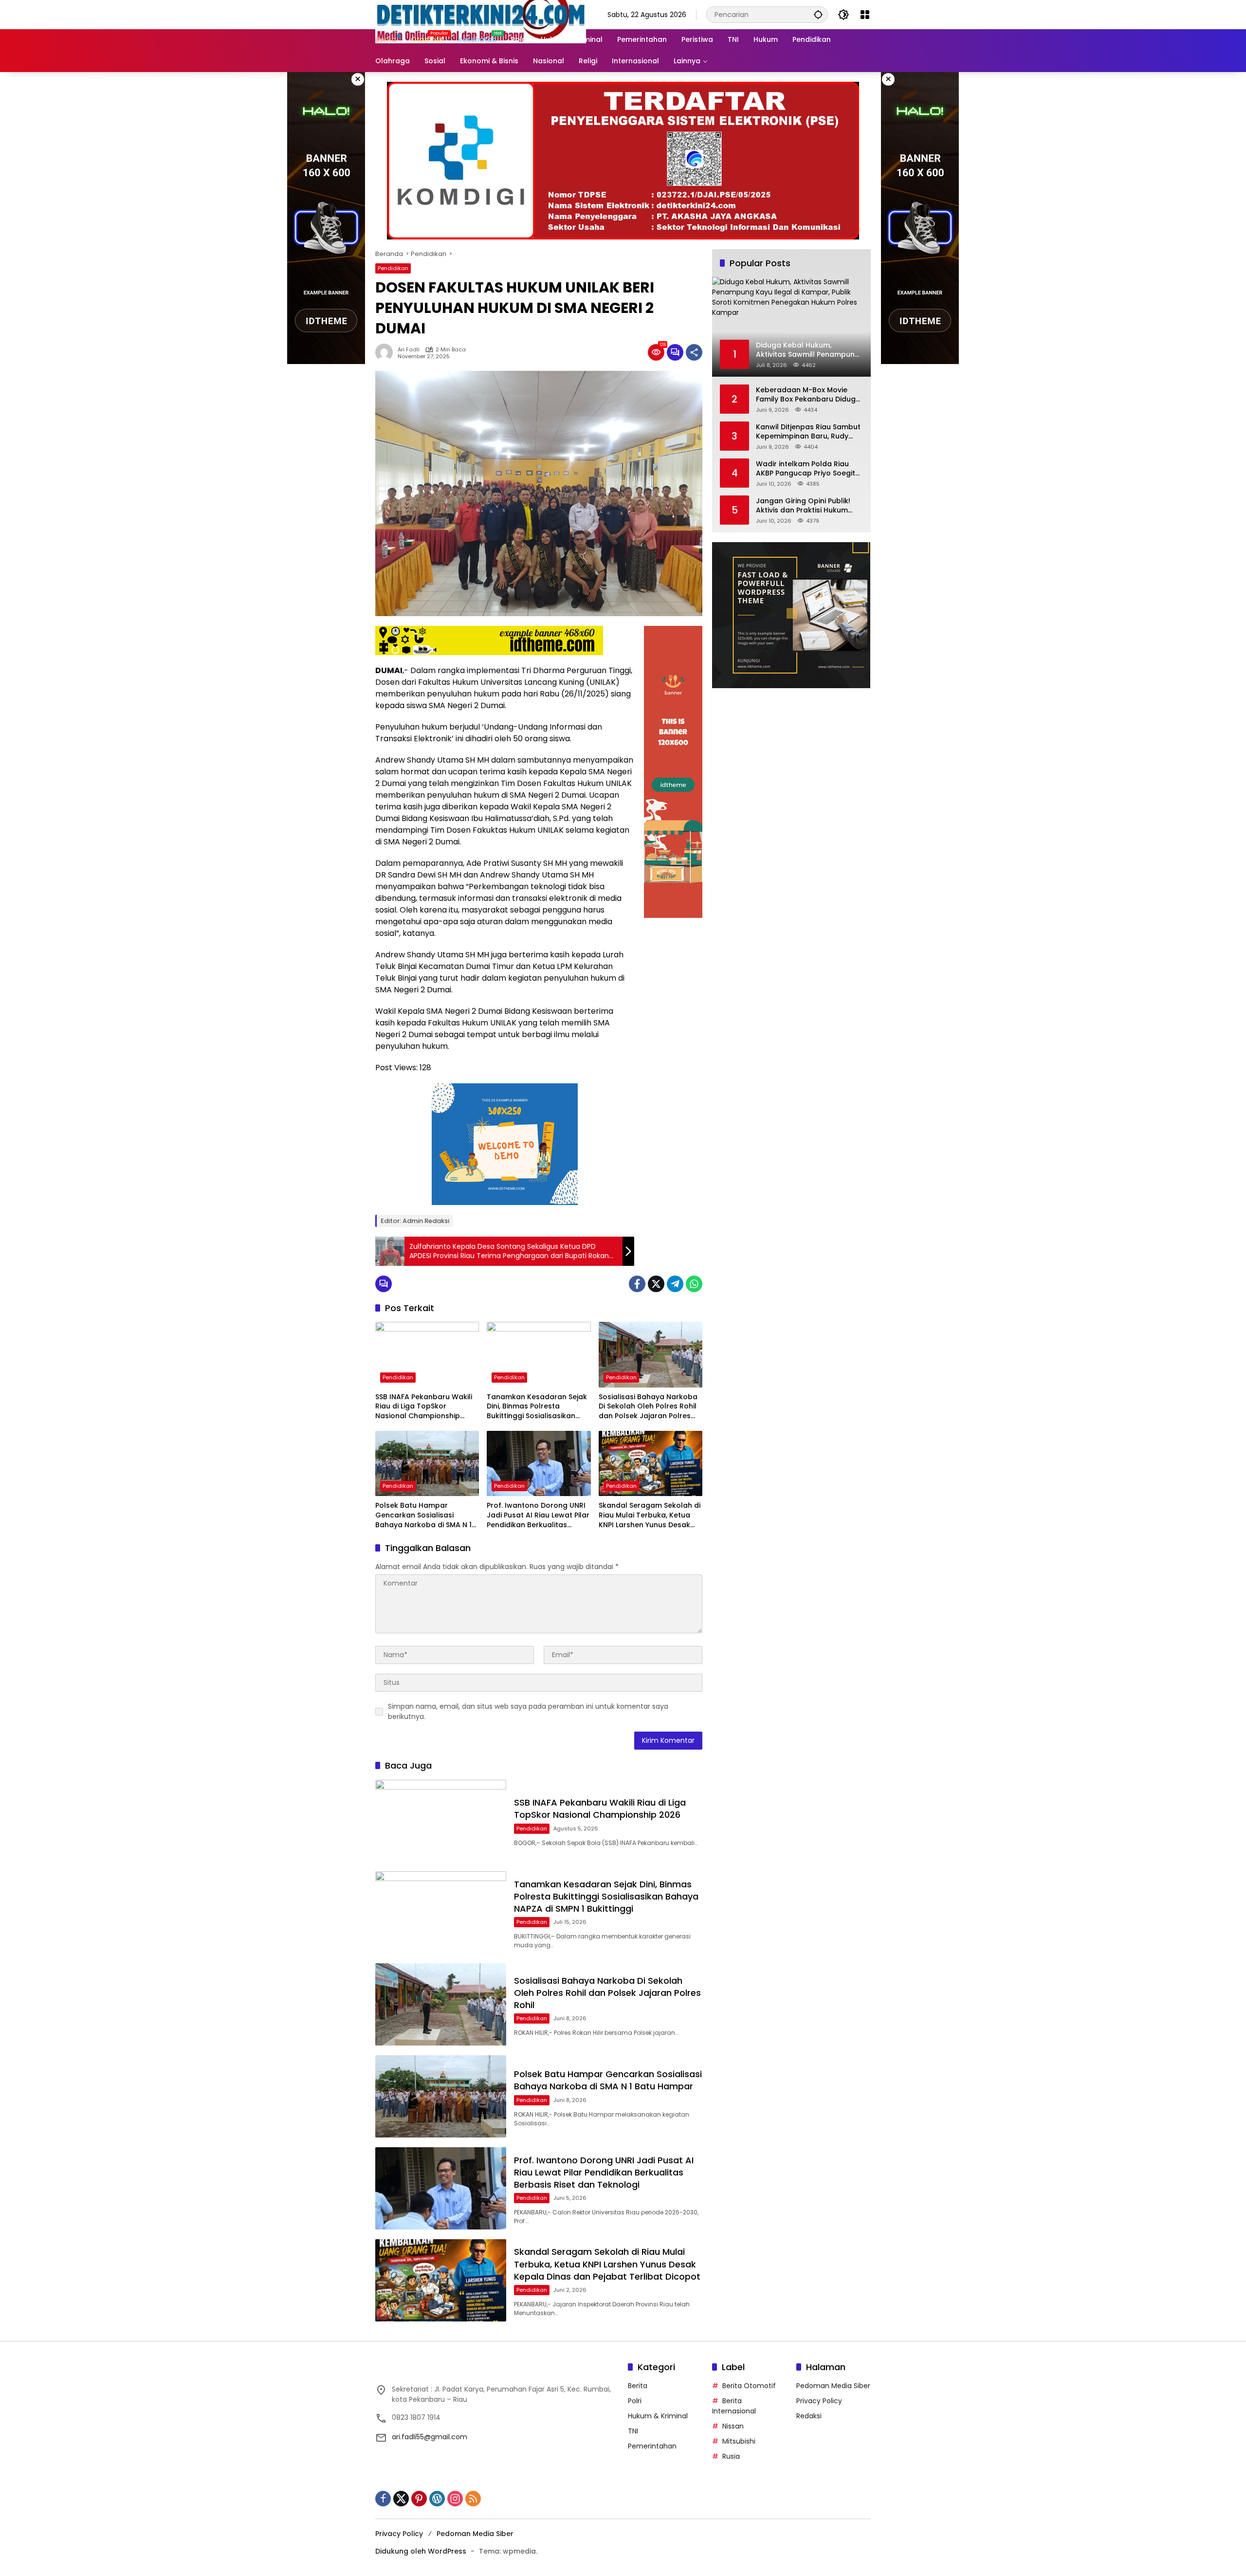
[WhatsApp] (694, 1284)
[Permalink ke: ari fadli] (386, 352)
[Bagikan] (694, 352)
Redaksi (809, 2416)
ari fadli (409, 350)
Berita (638, 2386)
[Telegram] (675, 1284)
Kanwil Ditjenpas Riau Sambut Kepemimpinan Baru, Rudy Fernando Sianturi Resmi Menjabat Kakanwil (808, 431)
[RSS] (473, 2499)
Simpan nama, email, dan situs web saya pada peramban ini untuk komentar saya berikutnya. (528, 1711)
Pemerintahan (652, 2446)
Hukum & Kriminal (658, 2416)
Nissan (733, 2426)
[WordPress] (437, 2499)
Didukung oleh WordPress (421, 2551)
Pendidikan (393, 268)
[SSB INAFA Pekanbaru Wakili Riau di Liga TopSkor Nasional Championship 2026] (427, 1354)
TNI (633, 2431)
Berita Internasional (734, 2406)
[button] (818, 14)
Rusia (731, 2456)
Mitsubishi (739, 2441)
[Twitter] (656, 1284)
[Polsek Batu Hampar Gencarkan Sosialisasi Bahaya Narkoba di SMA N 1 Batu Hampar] (427, 1463)
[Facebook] (637, 1284)
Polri (635, 2401)
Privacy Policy (819, 2401)
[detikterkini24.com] (481, 14)
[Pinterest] (419, 2499)
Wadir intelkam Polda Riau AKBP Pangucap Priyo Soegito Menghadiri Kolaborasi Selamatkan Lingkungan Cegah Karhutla (808, 468)
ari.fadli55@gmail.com (430, 2437)
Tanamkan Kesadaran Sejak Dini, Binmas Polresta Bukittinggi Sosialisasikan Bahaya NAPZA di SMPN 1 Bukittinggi (537, 1407)
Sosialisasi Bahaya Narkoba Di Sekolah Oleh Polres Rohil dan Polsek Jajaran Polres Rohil (648, 1407)
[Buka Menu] (865, 15)
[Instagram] (455, 2499)
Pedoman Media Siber (833, 2386)
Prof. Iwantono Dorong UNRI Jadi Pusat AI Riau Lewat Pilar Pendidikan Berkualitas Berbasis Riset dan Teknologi (538, 1515)
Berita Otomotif (749, 2386)
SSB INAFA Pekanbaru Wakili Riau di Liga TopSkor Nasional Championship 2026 (424, 1407)
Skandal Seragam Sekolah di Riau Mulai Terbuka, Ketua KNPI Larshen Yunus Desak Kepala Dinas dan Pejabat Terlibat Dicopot (650, 1515)
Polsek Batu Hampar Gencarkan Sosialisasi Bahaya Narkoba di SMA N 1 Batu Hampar (423, 1515)
